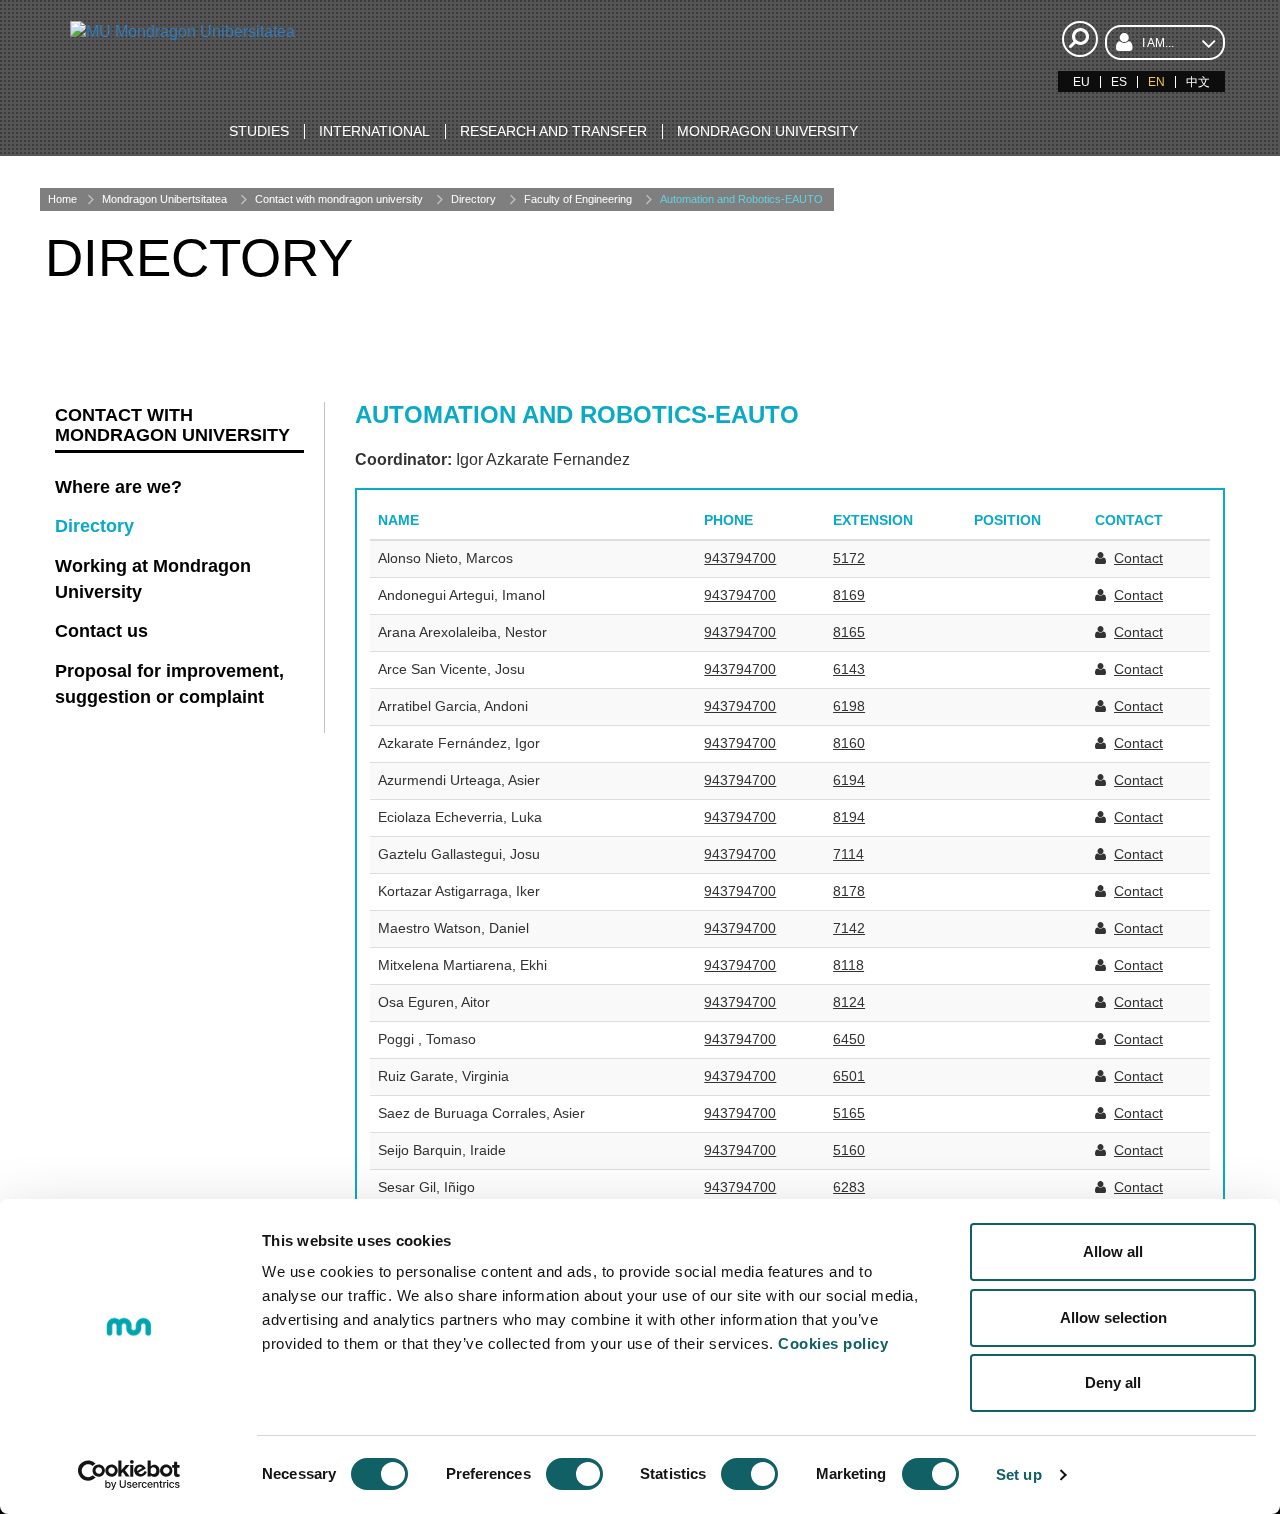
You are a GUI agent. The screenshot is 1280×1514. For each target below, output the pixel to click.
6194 (849, 780)
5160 (849, 1150)
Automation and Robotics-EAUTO (741, 199)
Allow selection (1113, 1317)
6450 (849, 1039)
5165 (849, 1113)
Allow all (1113, 1251)
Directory (473, 199)
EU (1081, 82)
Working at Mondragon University (153, 579)
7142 (849, 928)
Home (62, 199)
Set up (1019, 1474)
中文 (1198, 82)
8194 (849, 817)
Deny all (1113, 1382)
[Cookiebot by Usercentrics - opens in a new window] (129, 1475)
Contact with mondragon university (339, 199)
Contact (1138, 558)
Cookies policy (833, 1343)
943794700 (740, 558)
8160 (849, 743)
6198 (849, 706)
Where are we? (118, 487)
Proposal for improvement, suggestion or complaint (169, 684)
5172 (849, 558)
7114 (848, 854)
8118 (848, 965)
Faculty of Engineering (578, 199)
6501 (849, 1076)
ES (1119, 82)
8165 (849, 632)
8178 (849, 891)
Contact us (101, 631)
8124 (849, 1002)
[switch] (574, 1474)
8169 (849, 595)
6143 (849, 669)
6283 (849, 1187)
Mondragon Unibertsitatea (164, 199)
